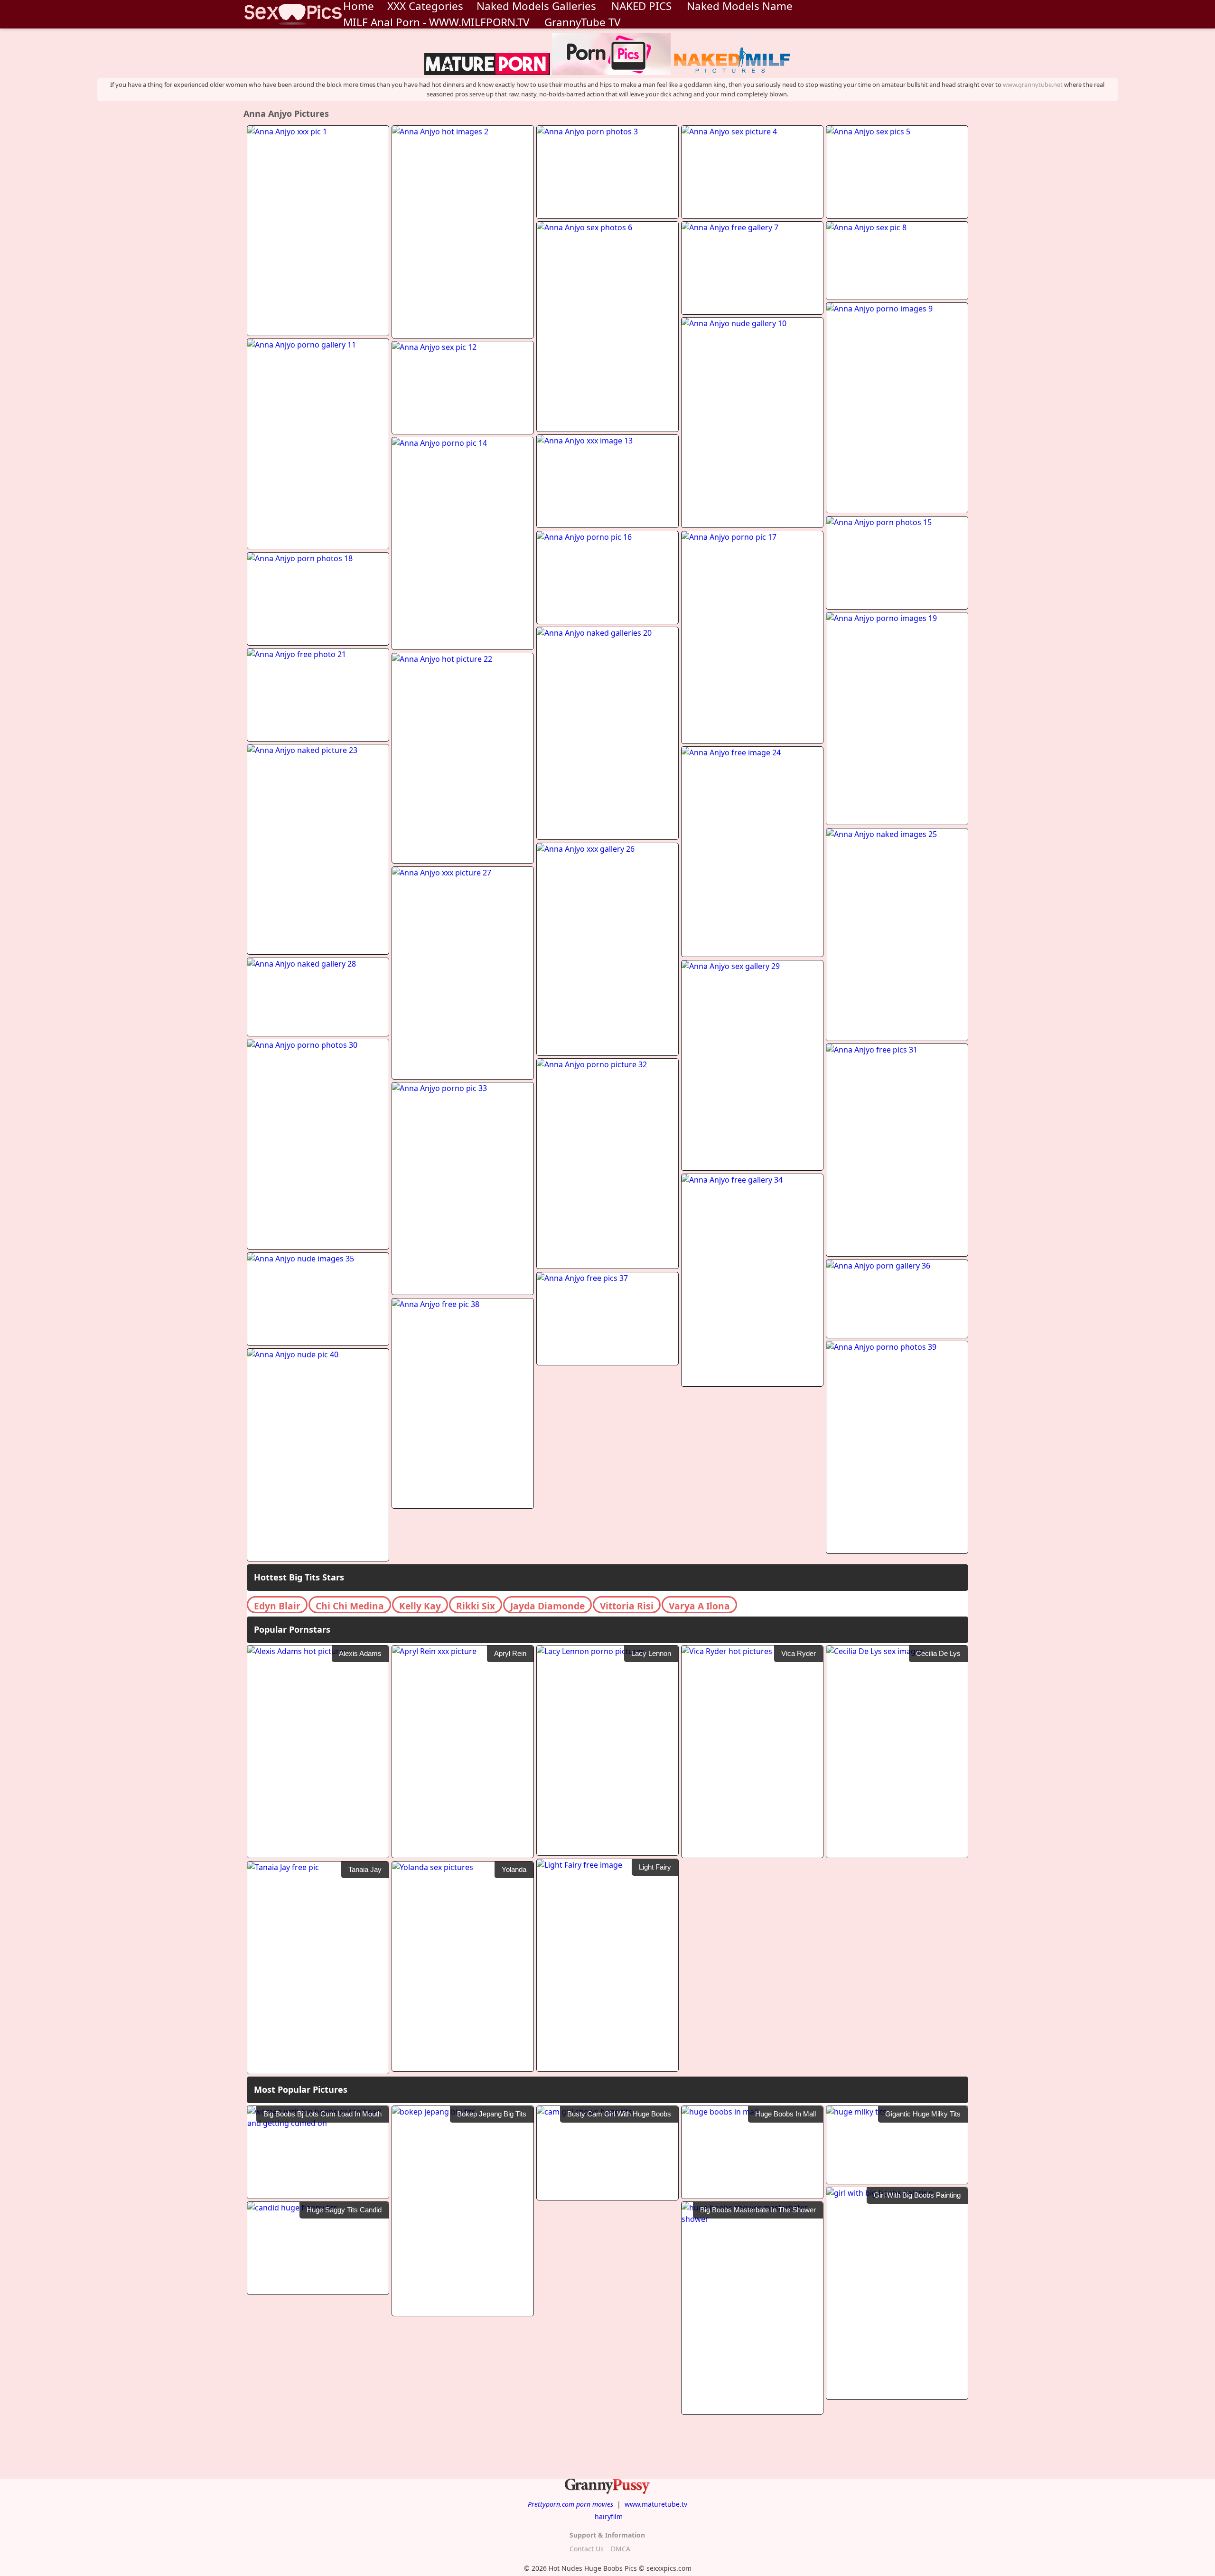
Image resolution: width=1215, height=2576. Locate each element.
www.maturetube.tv (656, 2504)
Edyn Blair (277, 1606)
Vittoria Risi (627, 1606)
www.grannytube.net (1033, 85)
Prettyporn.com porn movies (570, 2504)
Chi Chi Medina (350, 1606)
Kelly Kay (420, 1606)
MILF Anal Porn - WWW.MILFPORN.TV (436, 22)
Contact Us (587, 2549)
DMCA (621, 2549)
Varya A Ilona (699, 1606)
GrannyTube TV (582, 22)
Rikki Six (476, 1606)
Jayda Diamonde (547, 1606)
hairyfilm (609, 2516)
